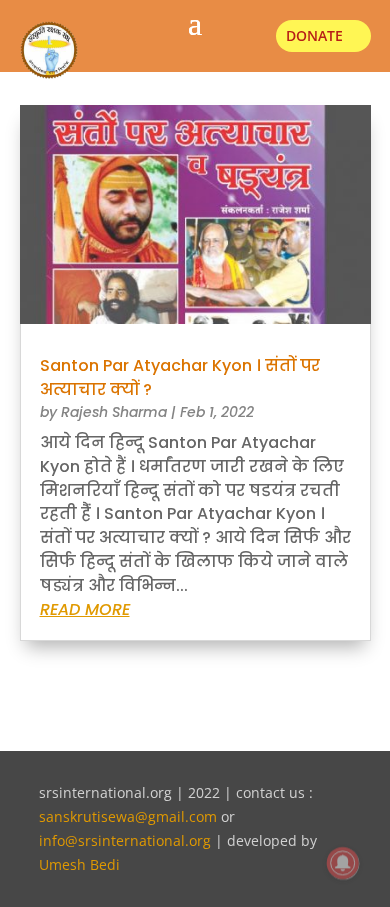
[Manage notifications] (343, 863)
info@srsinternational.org (125, 840)
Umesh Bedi (79, 864)
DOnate (314, 35)
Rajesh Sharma (114, 412)
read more (85, 609)
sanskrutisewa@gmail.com (128, 816)
